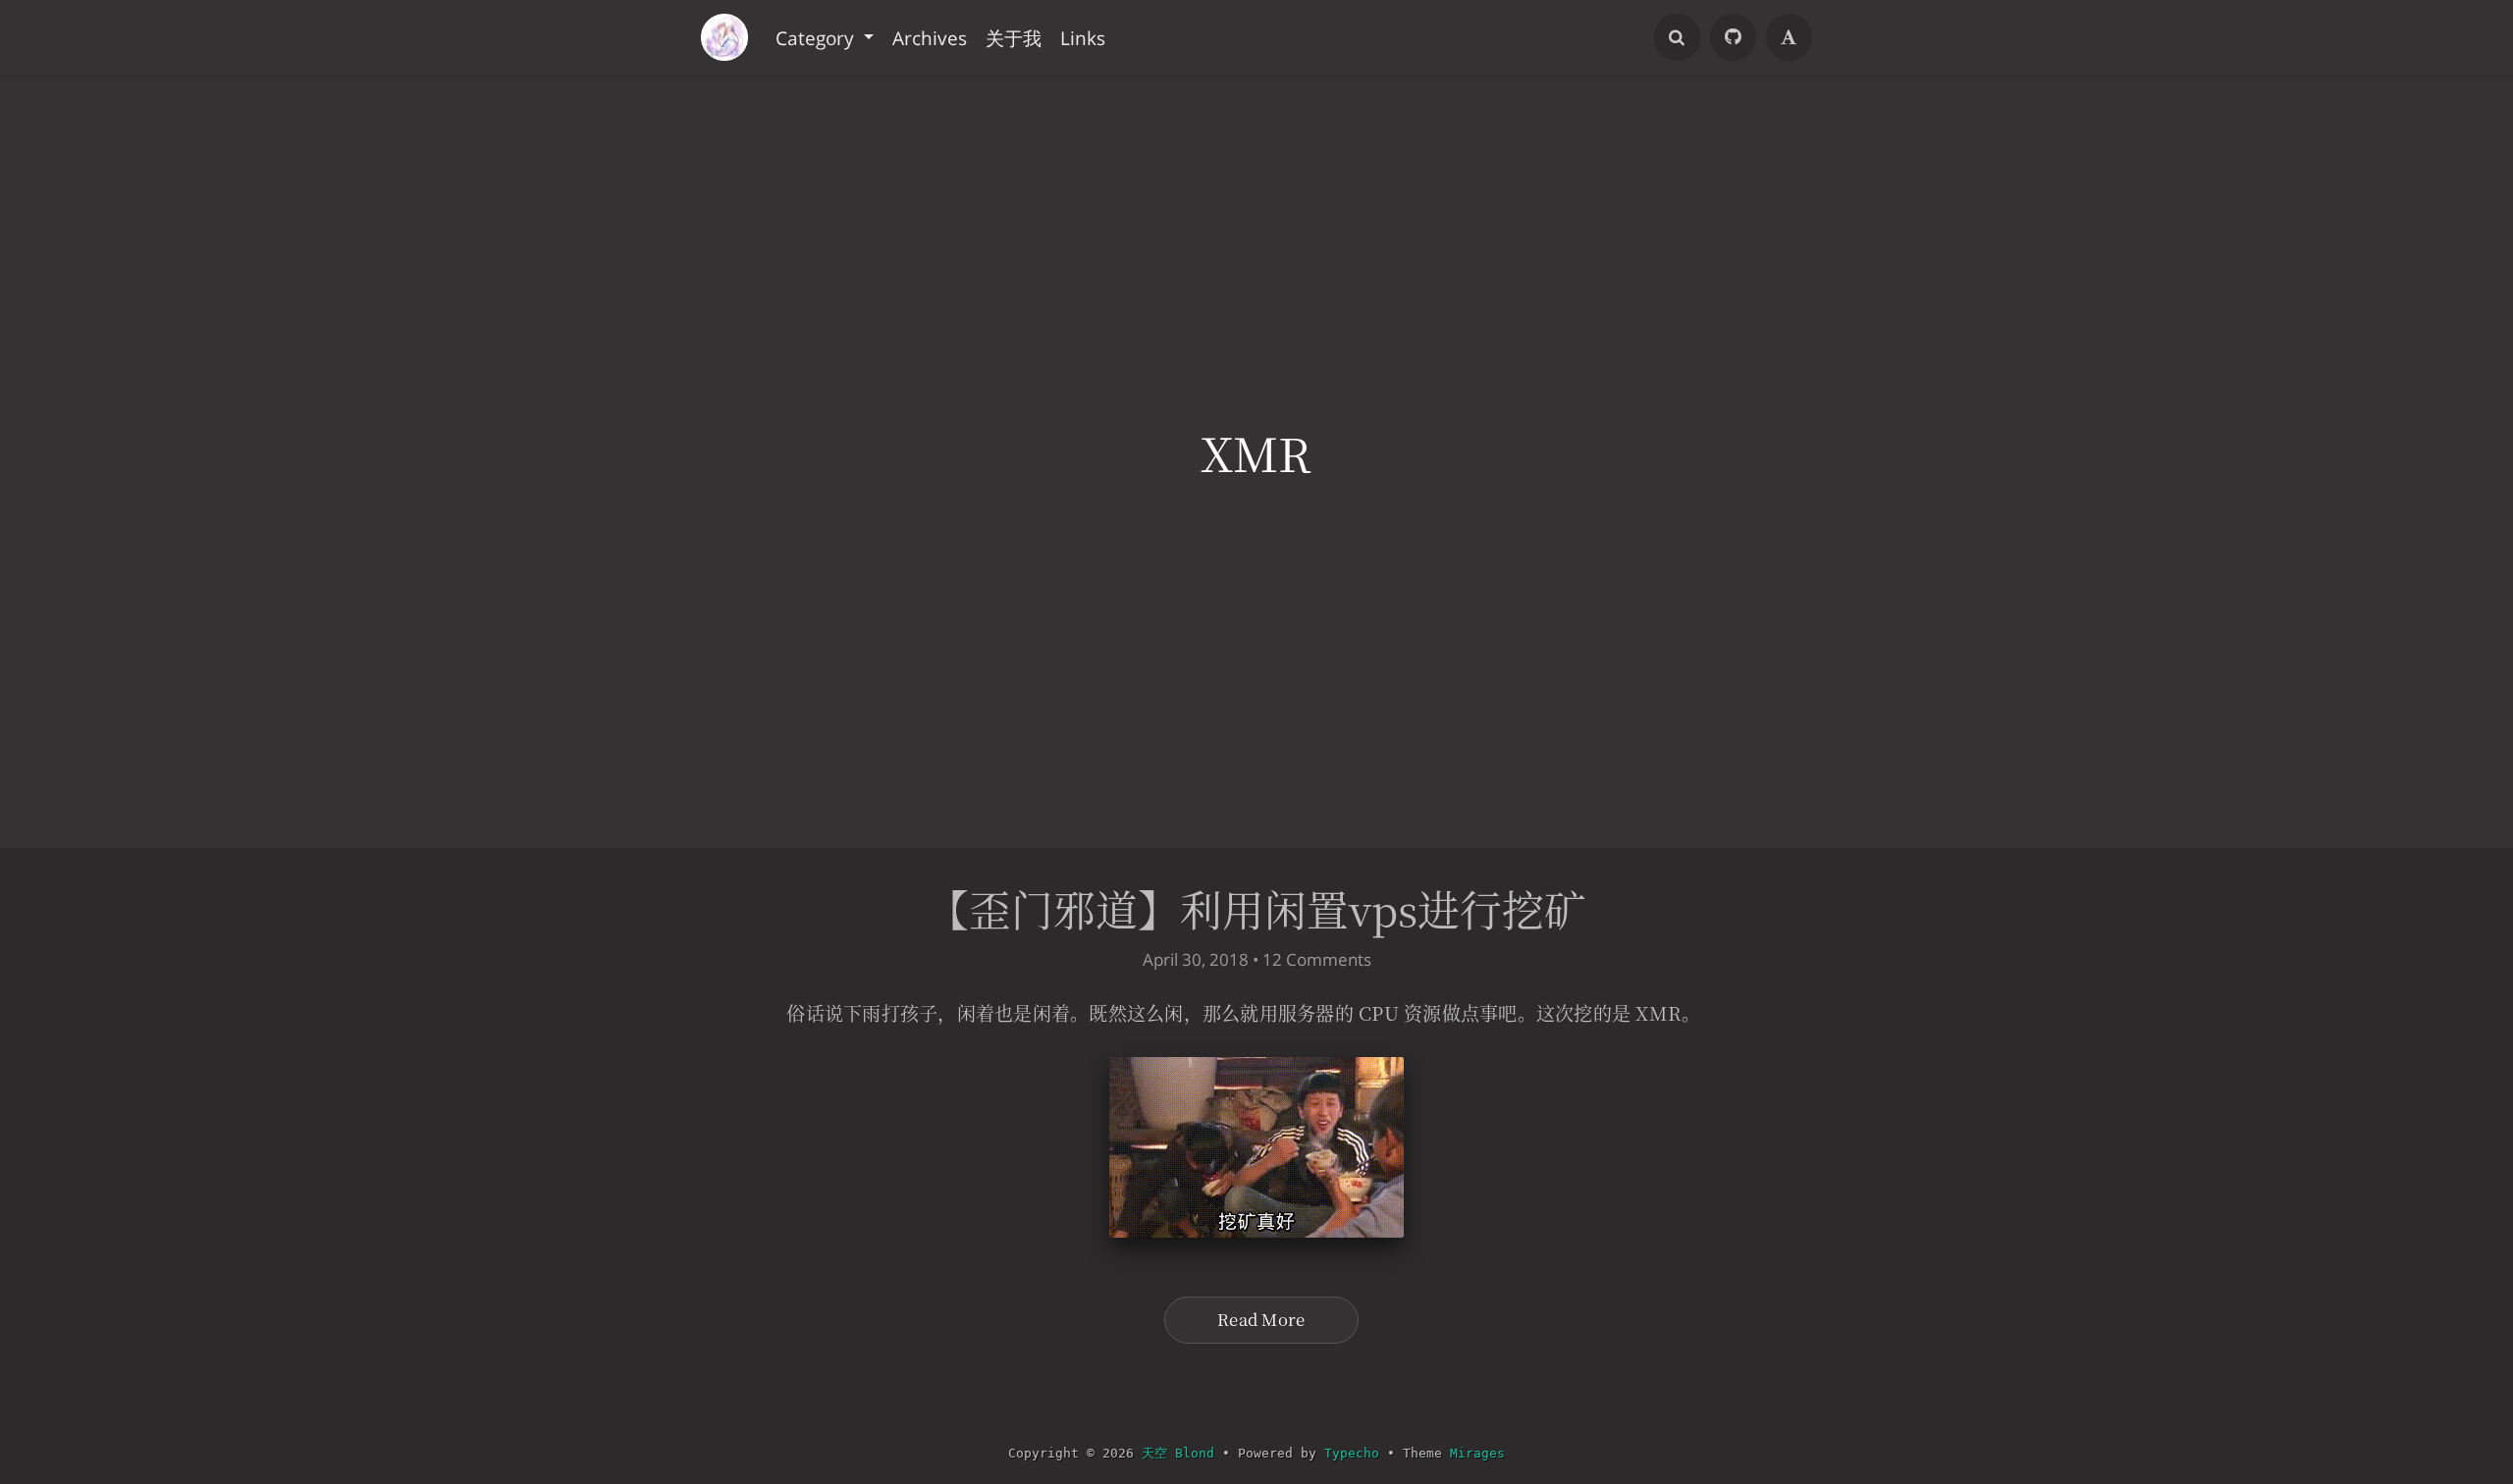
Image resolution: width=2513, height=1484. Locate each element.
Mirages (1477, 1453)
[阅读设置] (1790, 37)
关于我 (1014, 37)
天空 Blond (1178, 1453)
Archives (930, 37)
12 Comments (1317, 959)
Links (1083, 37)
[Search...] (1678, 37)
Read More (1261, 1319)
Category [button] (817, 37)
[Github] (1734, 37)
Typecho (1352, 1453)
